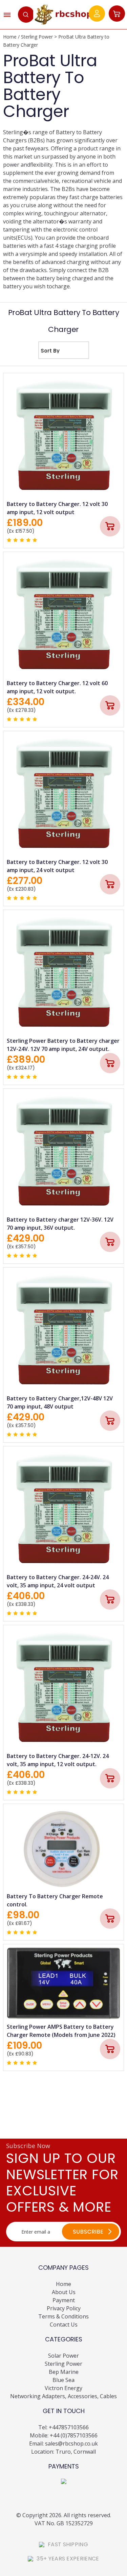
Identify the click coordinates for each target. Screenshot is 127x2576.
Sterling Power (37, 37)
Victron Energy (63, 2388)
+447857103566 (69, 2427)
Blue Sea (63, 2380)
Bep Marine (64, 2372)
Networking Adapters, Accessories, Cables (63, 2396)
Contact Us (64, 2325)
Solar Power (63, 2356)
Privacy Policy (64, 2308)
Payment (64, 2300)
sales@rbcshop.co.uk (71, 2443)
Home (10, 37)
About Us (64, 2292)
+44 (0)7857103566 (74, 2435)
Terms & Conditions (63, 2316)
